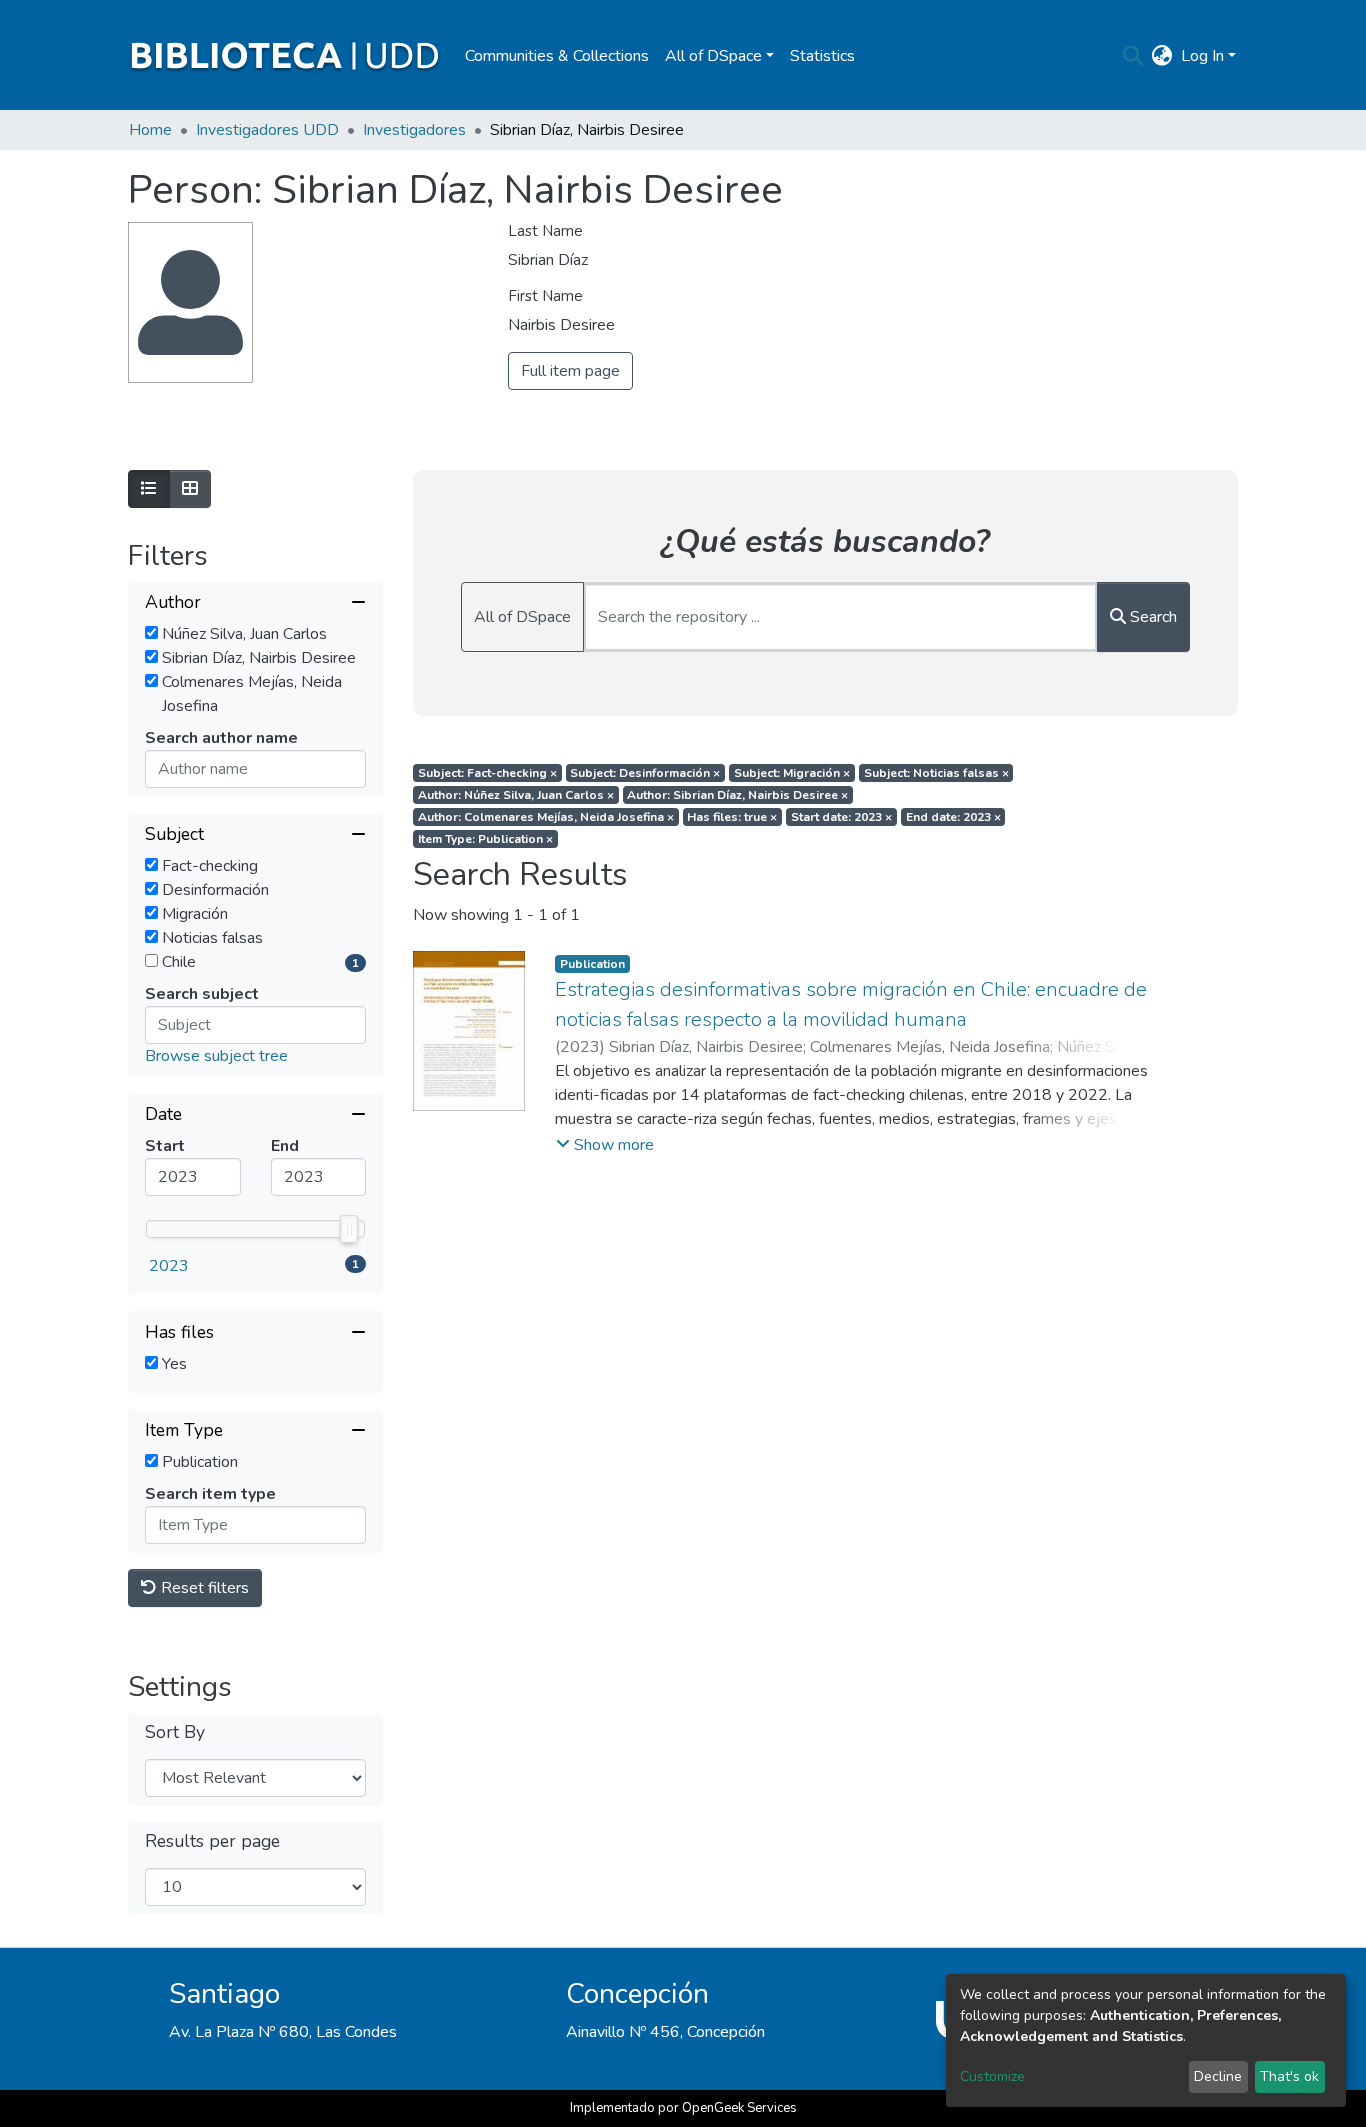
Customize (992, 2076)
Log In (1202, 56)
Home (150, 130)
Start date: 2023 (841, 817)
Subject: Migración (792, 773)
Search (1151, 617)
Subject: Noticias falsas (936, 773)
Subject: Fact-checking (487, 773)
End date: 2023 (953, 817)
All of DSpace (522, 617)
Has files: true (732, 817)
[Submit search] (1133, 56)
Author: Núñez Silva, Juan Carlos (516, 795)
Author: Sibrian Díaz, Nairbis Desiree (737, 795)
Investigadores (414, 130)
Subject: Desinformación (645, 773)
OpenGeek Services (739, 2108)
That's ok (1289, 2076)
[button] (1162, 56)
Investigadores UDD (267, 130)
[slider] (349, 1229)
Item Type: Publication (485, 839)
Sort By (175, 1732)
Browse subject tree (216, 1056)
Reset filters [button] (203, 1588)
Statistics (822, 56)
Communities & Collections (557, 56)
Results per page (212, 1841)
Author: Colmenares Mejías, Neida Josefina (546, 817)
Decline (1218, 2076)
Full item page (570, 371)
